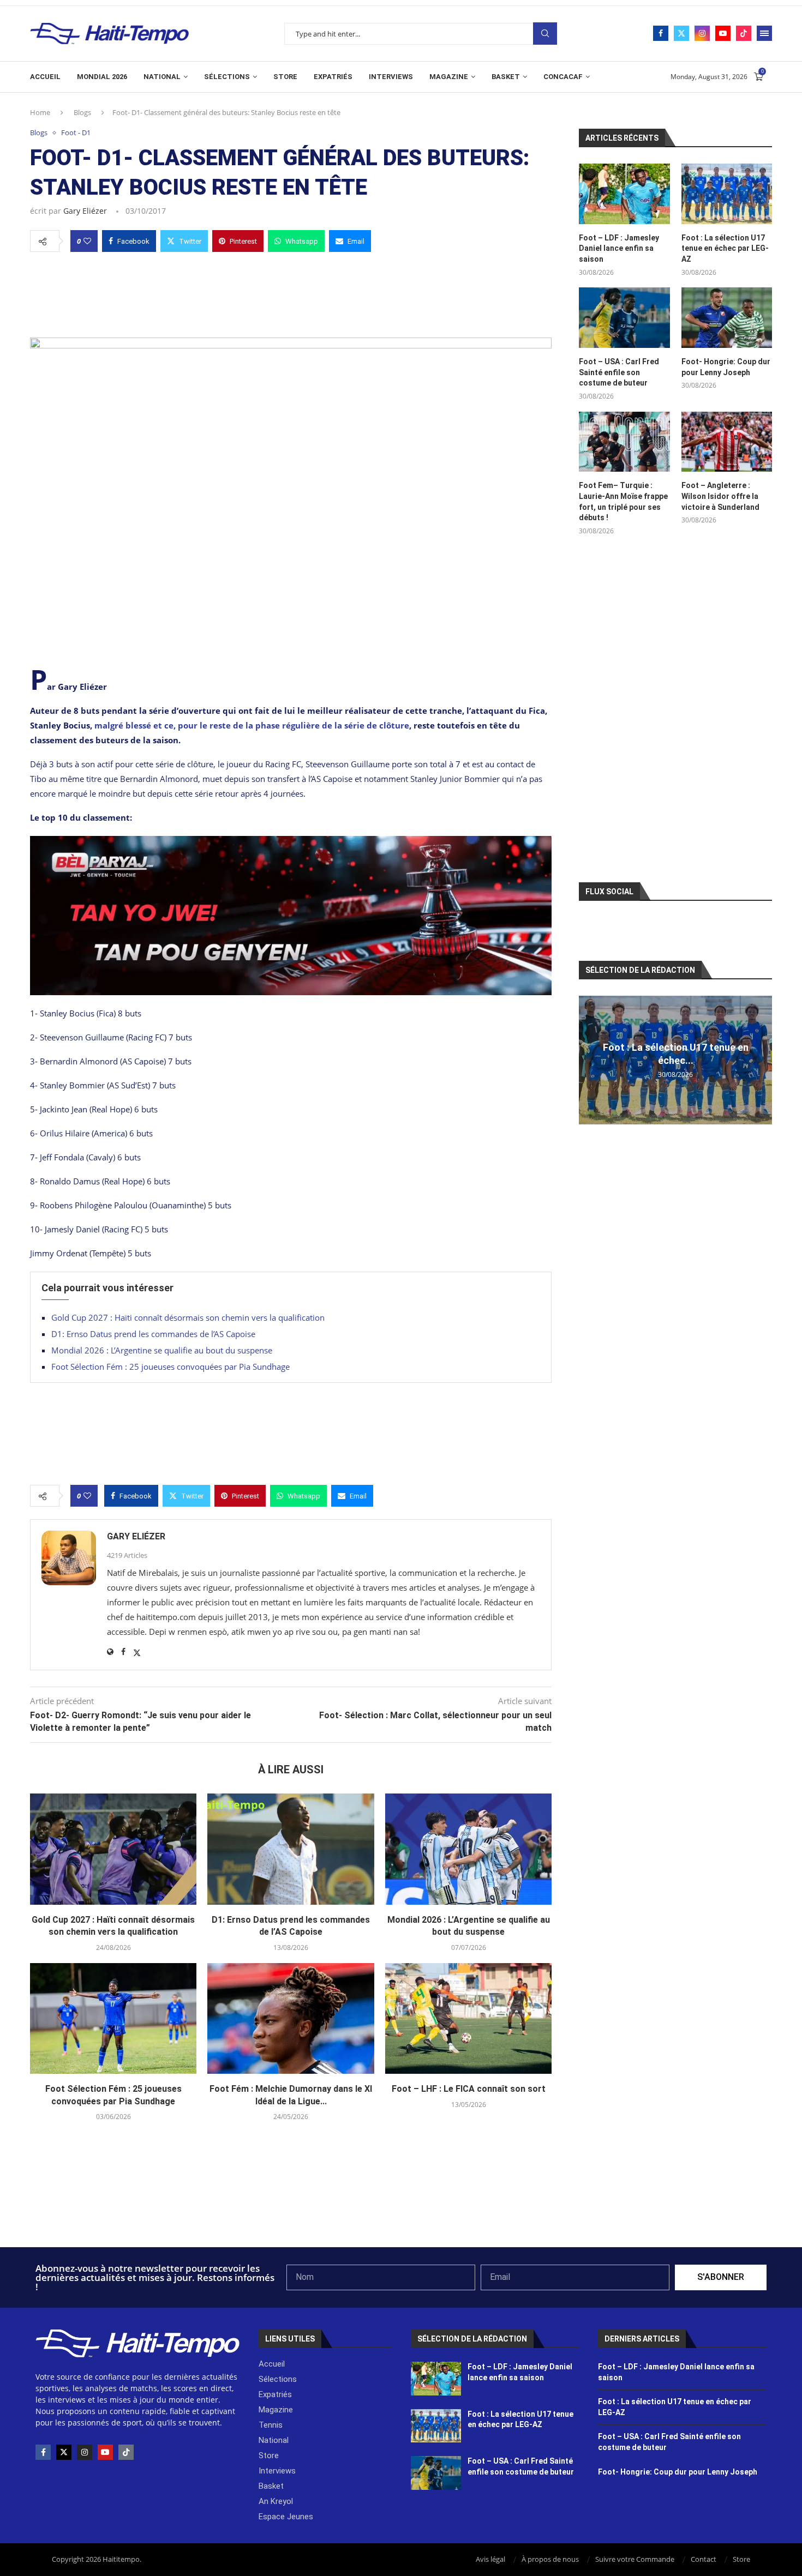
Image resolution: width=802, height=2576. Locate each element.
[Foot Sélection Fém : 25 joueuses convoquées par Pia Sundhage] (113, 2019)
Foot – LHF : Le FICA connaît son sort (469, 2089)
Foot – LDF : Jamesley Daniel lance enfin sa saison (619, 248)
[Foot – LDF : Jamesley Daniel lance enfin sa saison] (624, 194)
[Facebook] (661, 33)
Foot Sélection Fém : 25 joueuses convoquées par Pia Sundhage (170, 1367)
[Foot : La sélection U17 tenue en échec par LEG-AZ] (727, 194)
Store (285, 77)
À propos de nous (550, 2559)
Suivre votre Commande (635, 2559)
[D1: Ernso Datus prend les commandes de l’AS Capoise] (291, 1849)
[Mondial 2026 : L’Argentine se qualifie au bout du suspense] (468, 1849)
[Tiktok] (744, 33)
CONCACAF (563, 77)
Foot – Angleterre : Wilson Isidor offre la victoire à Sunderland (720, 496)
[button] (589, 1060)
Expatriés (333, 77)
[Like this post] (87, 241)
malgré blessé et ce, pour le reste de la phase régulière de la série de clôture (252, 725)
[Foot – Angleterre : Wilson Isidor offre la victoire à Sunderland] (727, 442)
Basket (506, 77)
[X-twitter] (64, 2452)
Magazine (449, 77)
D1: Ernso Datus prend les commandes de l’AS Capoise (153, 1334)
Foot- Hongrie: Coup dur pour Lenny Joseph (726, 367)
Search (545, 34)
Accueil (45, 77)
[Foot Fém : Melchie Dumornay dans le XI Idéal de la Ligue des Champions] (291, 2019)
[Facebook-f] (43, 2452)
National (162, 77)
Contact (704, 2559)
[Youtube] (723, 33)
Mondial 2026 (102, 77)
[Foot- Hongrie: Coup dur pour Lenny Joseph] (727, 318)
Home (40, 112)
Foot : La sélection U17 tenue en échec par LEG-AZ (725, 248)
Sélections (227, 77)
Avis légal (490, 2559)
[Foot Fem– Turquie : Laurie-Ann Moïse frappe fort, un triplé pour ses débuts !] (624, 442)
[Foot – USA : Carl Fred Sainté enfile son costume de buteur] (624, 318)
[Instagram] (702, 33)
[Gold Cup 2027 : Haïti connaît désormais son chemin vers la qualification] (113, 1849)
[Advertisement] (291, 292)
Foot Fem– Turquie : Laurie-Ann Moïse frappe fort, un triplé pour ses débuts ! (623, 501)
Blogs (82, 112)
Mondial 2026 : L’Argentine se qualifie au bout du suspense (162, 1350)
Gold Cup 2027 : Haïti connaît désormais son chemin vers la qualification (188, 1317)
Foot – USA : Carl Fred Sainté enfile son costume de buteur (619, 372)
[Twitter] (681, 33)
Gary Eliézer (85, 211)
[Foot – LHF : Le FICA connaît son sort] (468, 2019)
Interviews (391, 77)
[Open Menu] (764, 33)
